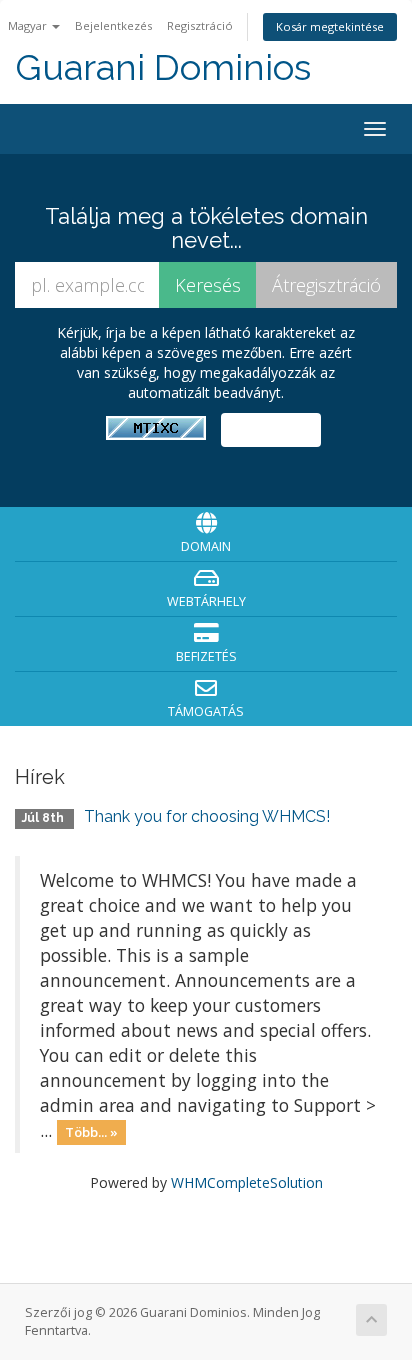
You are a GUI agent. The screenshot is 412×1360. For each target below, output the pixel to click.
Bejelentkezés (113, 25)
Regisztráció (200, 25)
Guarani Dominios (163, 67)
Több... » (91, 1132)
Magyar (29, 25)
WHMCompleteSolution (247, 1182)
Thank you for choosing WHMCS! (207, 816)
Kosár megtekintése (330, 26)
